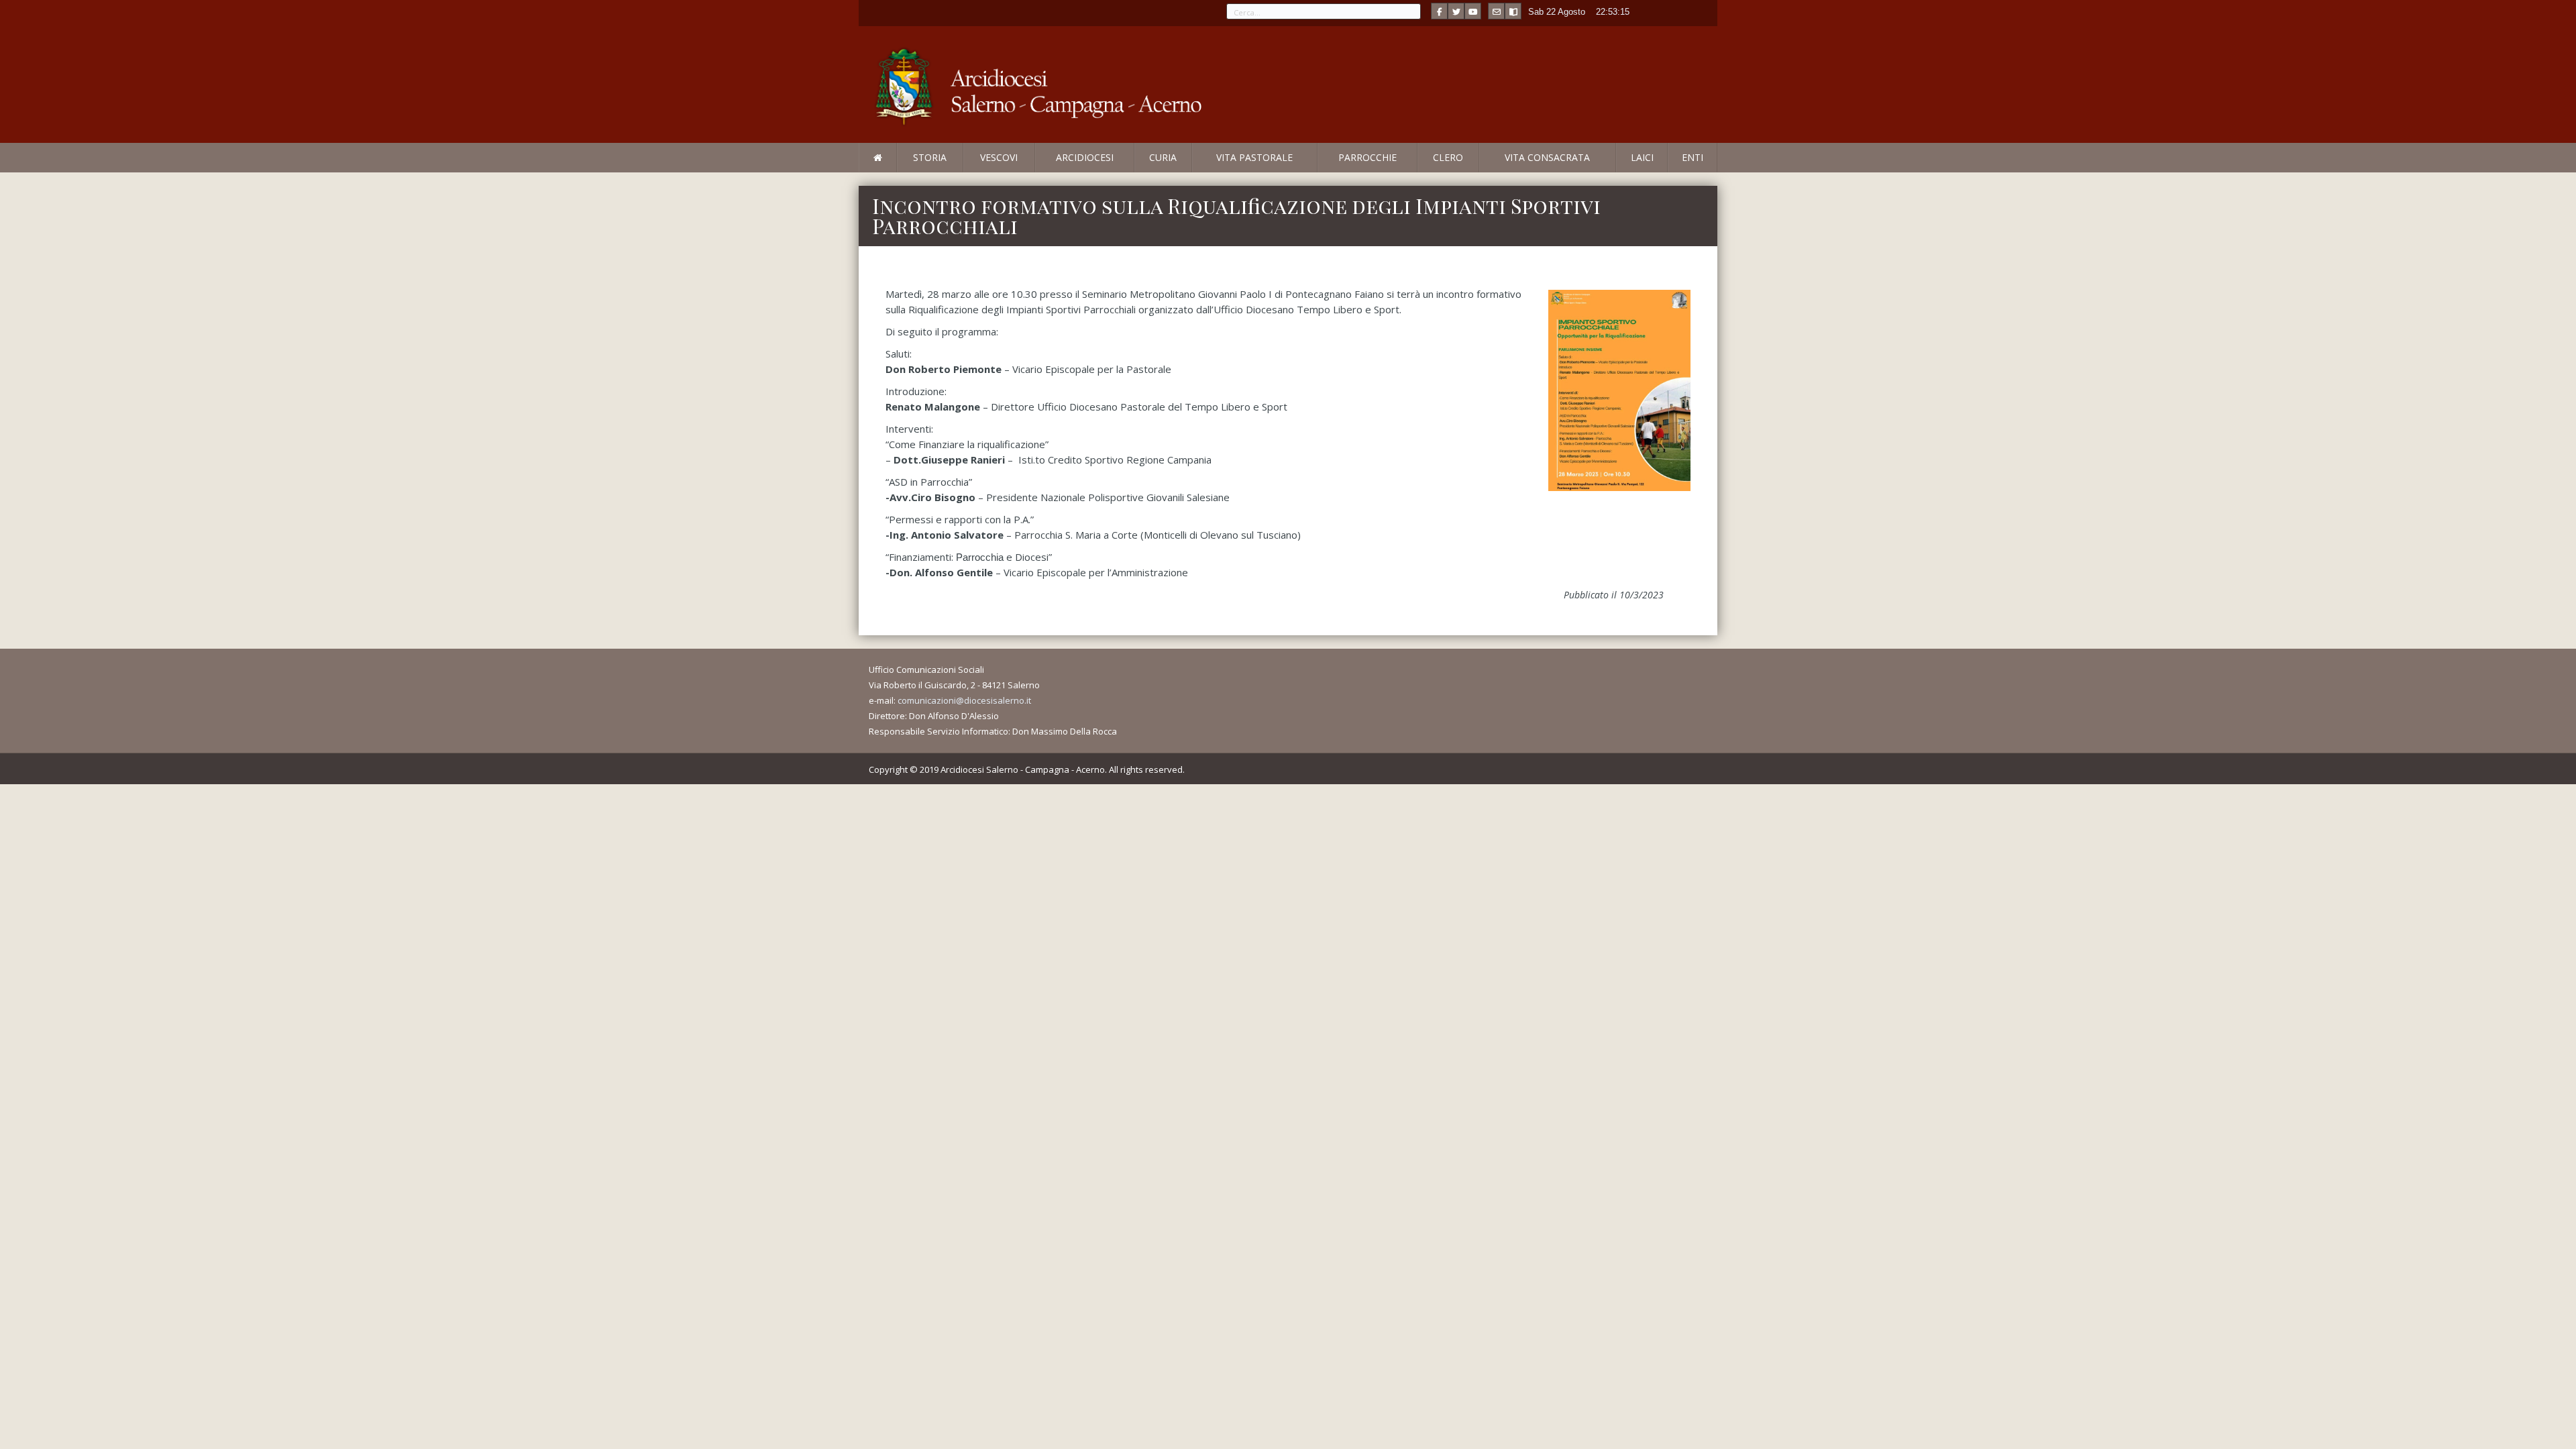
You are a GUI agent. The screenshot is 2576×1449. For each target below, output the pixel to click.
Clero (1448, 157)
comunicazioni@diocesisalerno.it (964, 700)
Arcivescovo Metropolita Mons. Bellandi (968, 172)
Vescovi (999, 157)
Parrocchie (1367, 157)
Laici (1642, 157)
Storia (930, 157)
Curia (1163, 157)
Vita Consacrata (1547, 157)
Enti (1693, 157)
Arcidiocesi (1085, 157)
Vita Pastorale (1254, 157)
